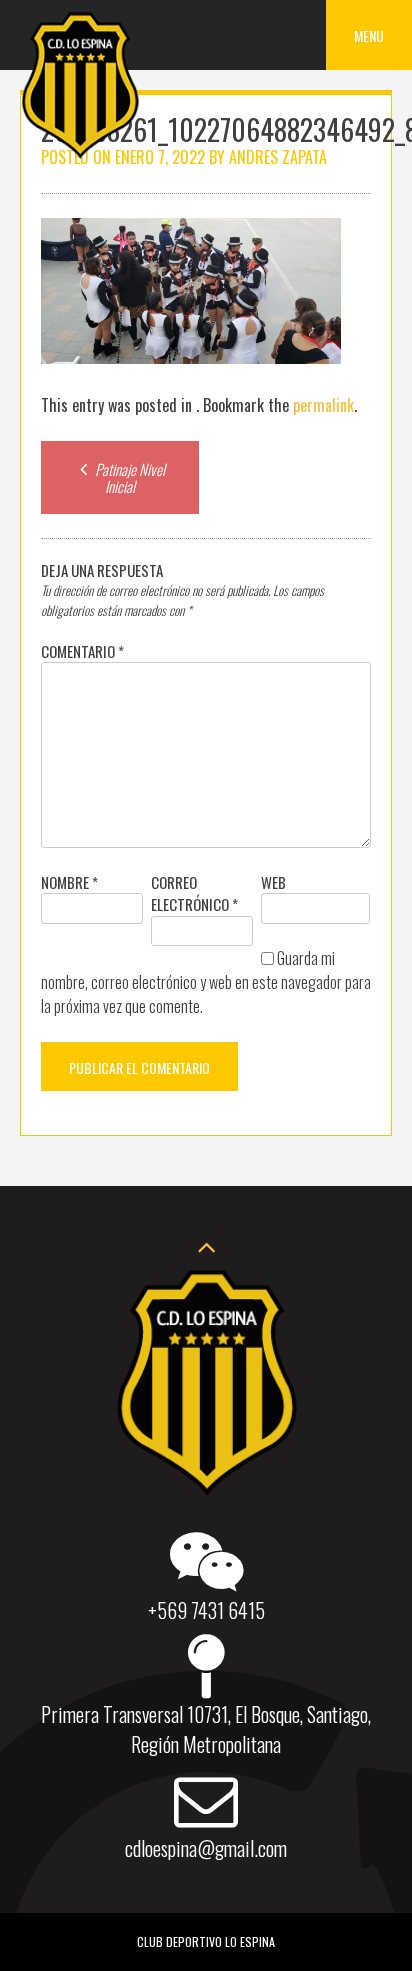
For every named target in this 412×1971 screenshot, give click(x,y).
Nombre (69, 882)
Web (273, 882)
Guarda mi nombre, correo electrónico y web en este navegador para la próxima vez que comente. (206, 982)
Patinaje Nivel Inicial (128, 477)
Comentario (82, 651)
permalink (323, 405)
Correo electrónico (194, 893)
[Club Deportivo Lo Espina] (80, 155)
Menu (369, 35)
